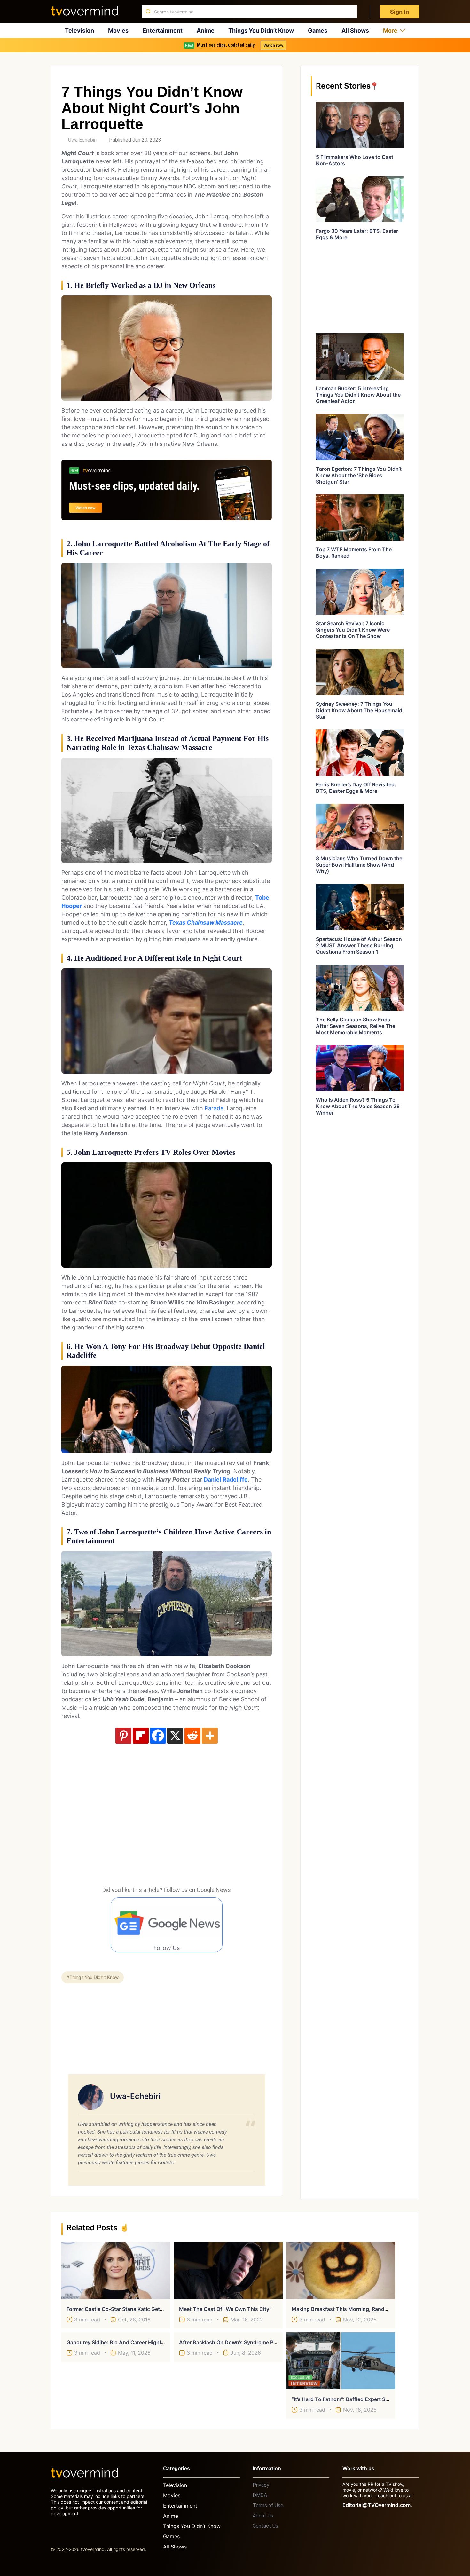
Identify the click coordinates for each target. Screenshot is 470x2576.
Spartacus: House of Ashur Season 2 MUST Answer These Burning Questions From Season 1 (359, 945)
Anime (206, 31)
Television (79, 31)
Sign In (399, 12)
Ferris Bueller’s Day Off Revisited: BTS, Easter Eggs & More (356, 788)
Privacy (261, 2485)
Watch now (273, 45)
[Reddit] (192, 1736)
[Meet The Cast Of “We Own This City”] (228, 2271)
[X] (175, 1736)
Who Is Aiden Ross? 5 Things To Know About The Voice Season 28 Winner (358, 1106)
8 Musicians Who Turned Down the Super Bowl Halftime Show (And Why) (359, 865)
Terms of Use (268, 2505)
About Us (263, 2516)
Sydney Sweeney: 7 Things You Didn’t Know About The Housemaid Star (359, 710)
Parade (214, 1108)
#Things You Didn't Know (93, 1977)
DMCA (260, 2495)
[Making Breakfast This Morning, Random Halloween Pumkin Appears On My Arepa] (341, 2271)
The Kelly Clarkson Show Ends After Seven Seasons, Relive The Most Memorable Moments (356, 1026)
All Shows (355, 31)
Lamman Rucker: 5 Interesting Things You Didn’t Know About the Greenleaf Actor (358, 395)
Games (318, 31)
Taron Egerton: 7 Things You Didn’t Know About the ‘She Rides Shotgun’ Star (359, 475)
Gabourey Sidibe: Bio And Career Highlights (120, 2342)
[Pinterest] (123, 1736)
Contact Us (265, 2526)
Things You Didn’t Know (261, 31)
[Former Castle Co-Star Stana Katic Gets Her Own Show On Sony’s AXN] (116, 2271)
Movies (118, 31)
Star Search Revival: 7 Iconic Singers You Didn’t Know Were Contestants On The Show (353, 630)
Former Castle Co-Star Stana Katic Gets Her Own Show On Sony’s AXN (153, 2309)
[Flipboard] (141, 1736)
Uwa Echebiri (82, 140)
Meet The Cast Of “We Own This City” (225, 2309)
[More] (210, 1736)
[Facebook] (158, 1736)
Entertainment (163, 31)
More (390, 31)
